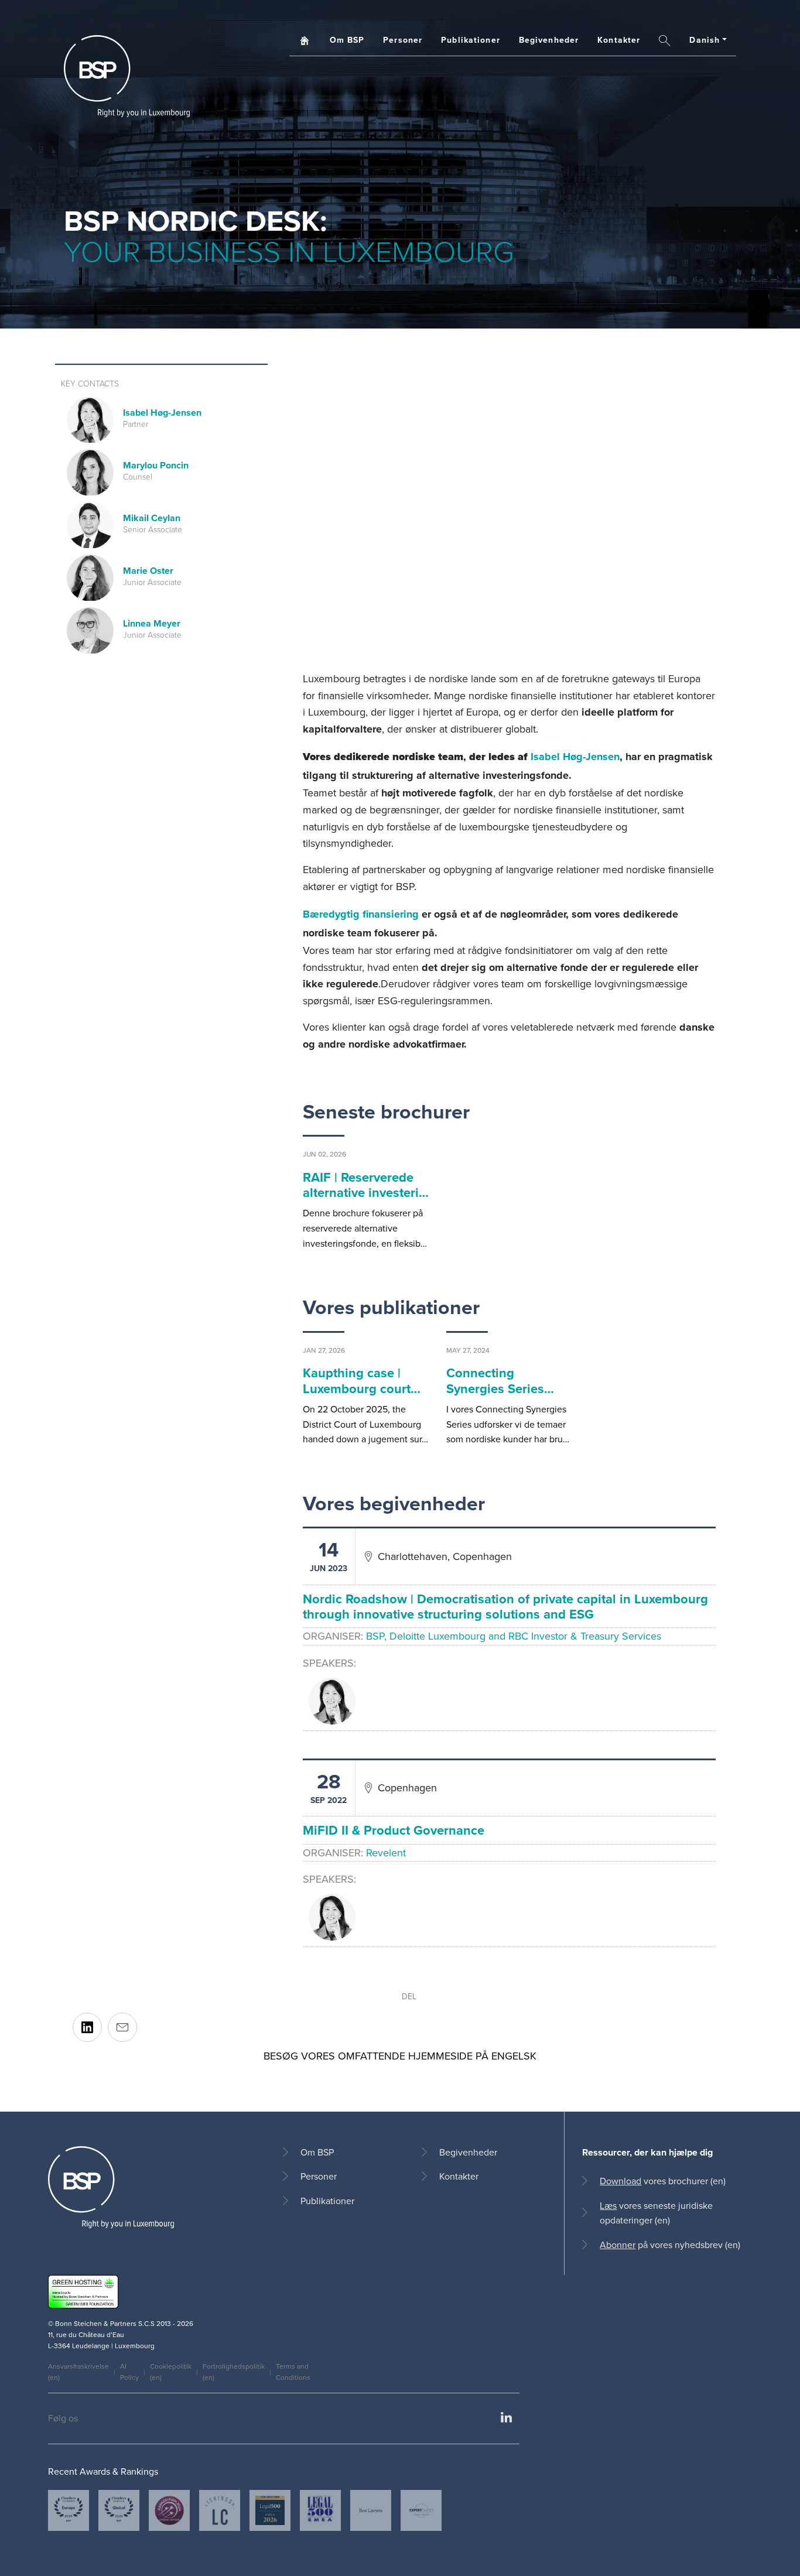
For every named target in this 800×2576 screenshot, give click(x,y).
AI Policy (129, 2372)
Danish (705, 40)
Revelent (386, 1853)
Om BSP (347, 40)
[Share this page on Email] (122, 2027)
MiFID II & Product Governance (394, 1830)
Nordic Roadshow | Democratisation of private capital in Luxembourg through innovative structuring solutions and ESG (505, 1606)
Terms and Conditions (293, 2372)
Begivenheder (549, 40)
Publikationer (471, 40)
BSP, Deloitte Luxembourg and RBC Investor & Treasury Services (514, 1636)
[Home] (127, 76)
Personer (403, 40)
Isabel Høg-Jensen (575, 757)
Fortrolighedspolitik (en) (234, 2372)
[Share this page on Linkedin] (87, 2027)
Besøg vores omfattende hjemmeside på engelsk (400, 2056)
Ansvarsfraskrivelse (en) (78, 2372)
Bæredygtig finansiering (361, 914)
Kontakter (619, 40)
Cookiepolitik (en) (171, 2372)
